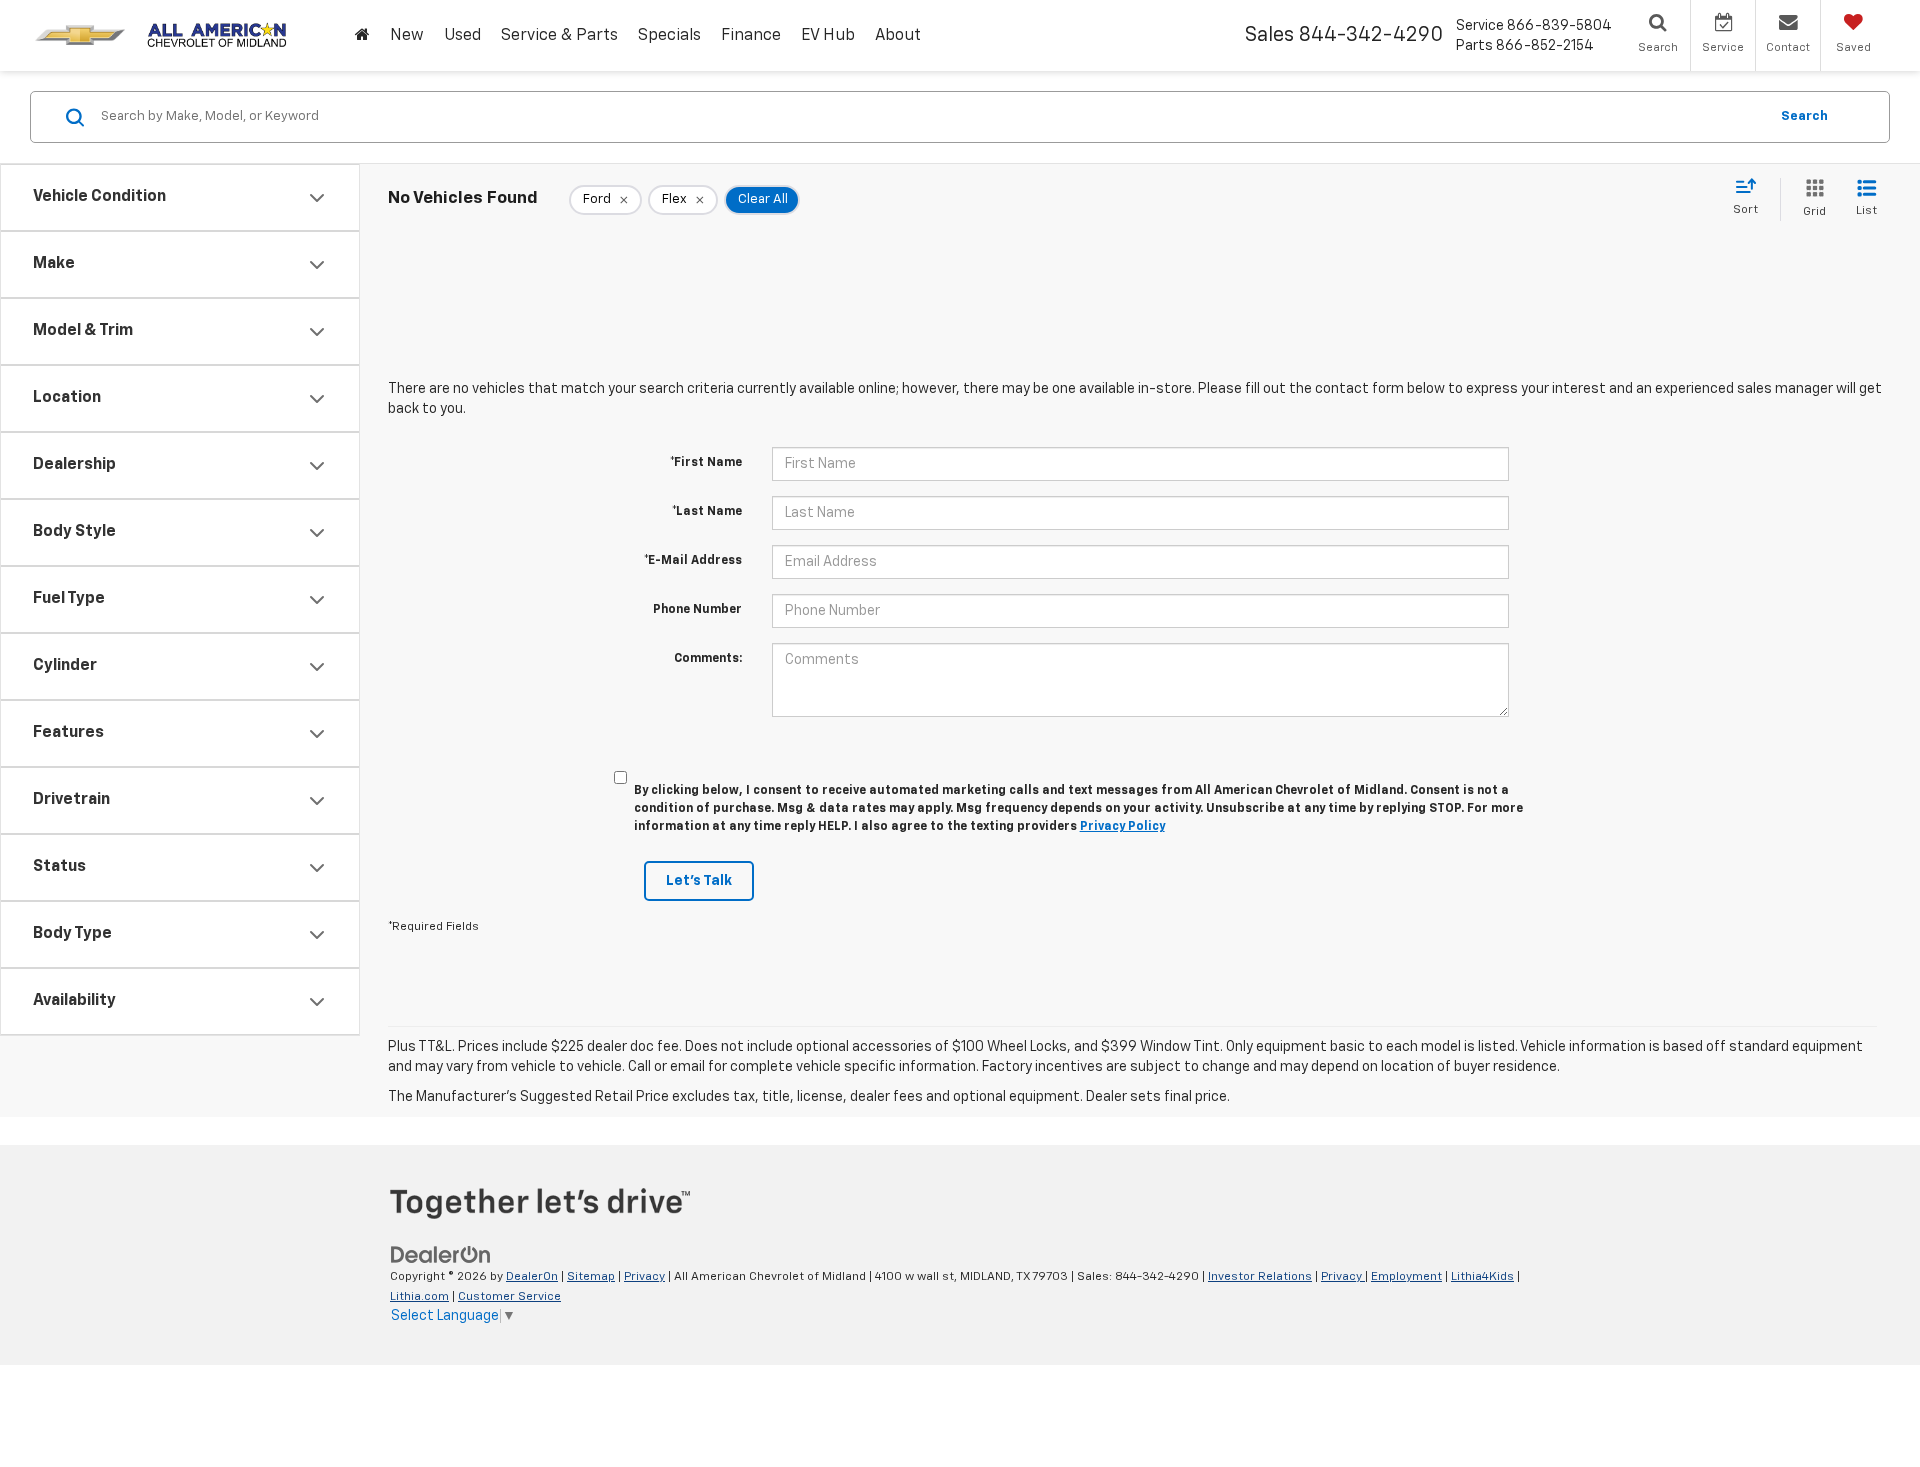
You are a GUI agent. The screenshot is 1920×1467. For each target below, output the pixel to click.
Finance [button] (751, 36)
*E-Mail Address (693, 561)
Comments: (708, 659)
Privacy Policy (1122, 827)
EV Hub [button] (828, 36)
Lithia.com (419, 1297)
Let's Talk (699, 881)
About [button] (898, 36)
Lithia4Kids (1482, 1277)
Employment (1406, 1277)
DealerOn (532, 1277)
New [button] (407, 36)
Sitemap (591, 1277)
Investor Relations (1260, 1277)
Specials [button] (669, 36)
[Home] (362, 36)
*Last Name (707, 512)
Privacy (644, 1277)
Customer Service (509, 1297)
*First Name (706, 463)
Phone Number (697, 610)
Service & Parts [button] (559, 36)
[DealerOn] (441, 1254)
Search (1804, 116)
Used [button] (462, 36)
